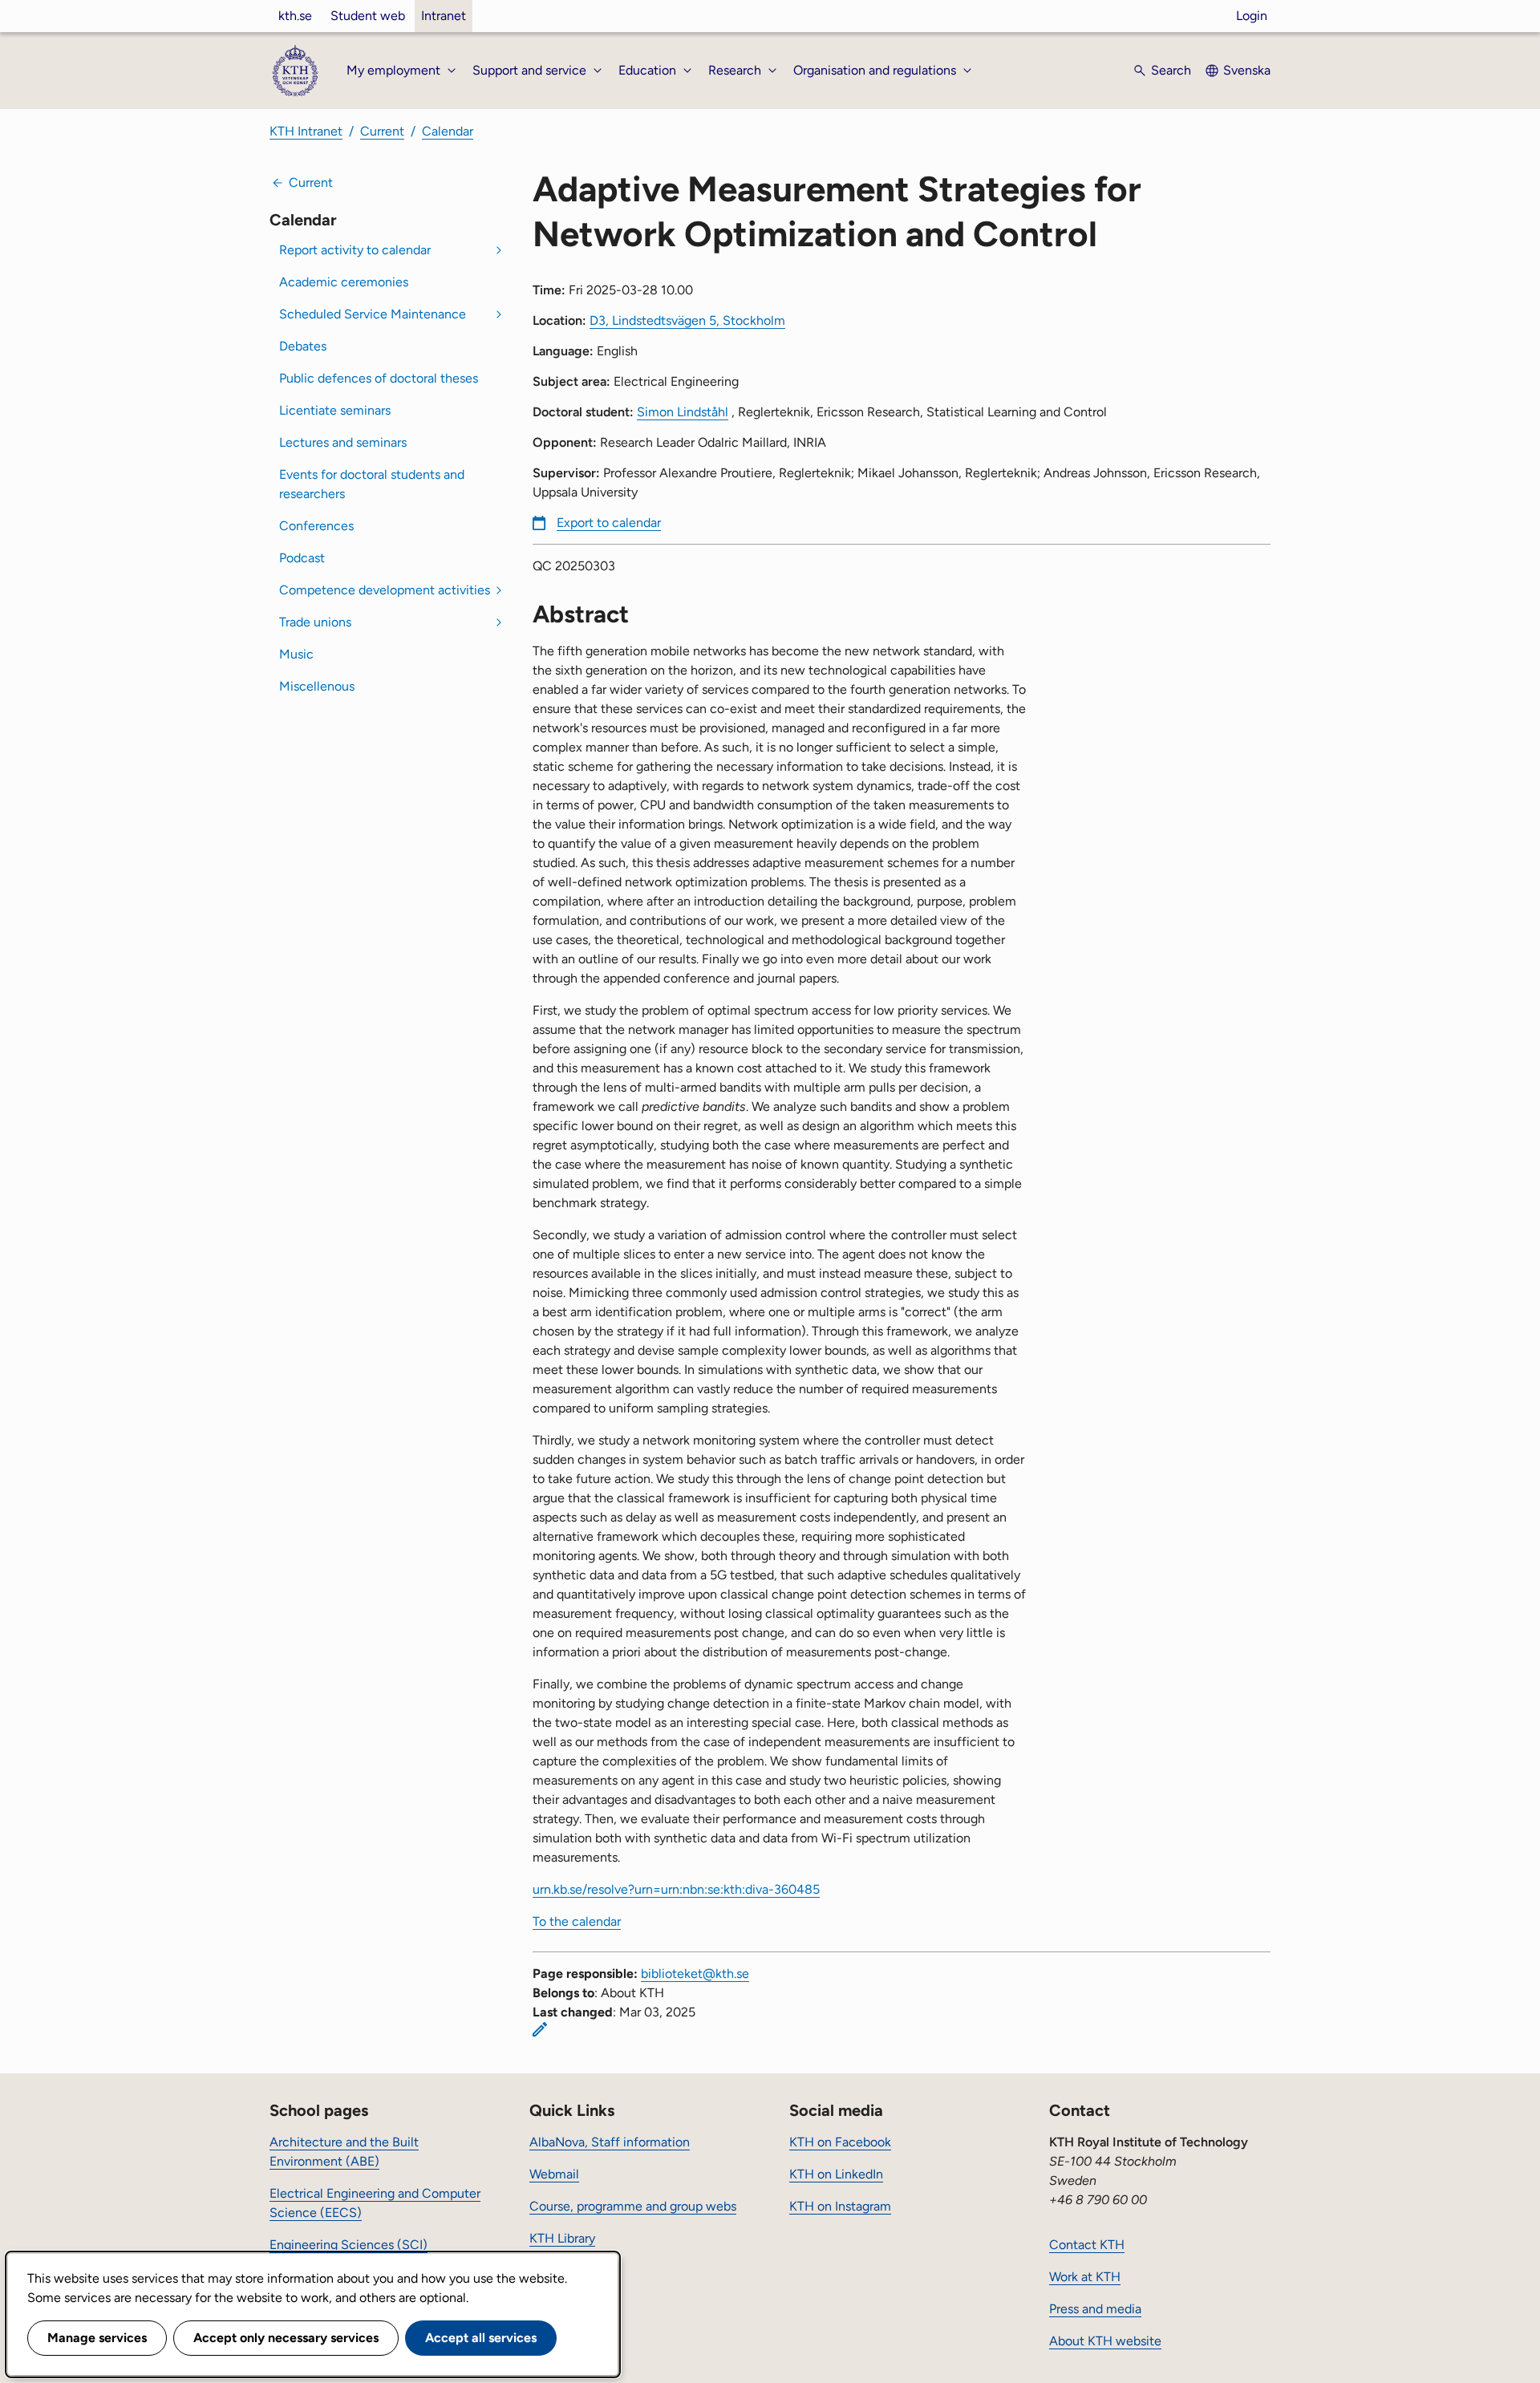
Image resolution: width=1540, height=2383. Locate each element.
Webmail (554, 2174)
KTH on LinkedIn (836, 2174)
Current (382, 131)
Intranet (444, 16)
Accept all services (481, 2338)
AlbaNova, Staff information (610, 2142)
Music (296, 654)
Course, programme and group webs (633, 2206)
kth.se (295, 16)
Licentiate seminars (335, 410)
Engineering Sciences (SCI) (349, 2245)
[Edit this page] (540, 2029)
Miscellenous (317, 686)
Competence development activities (385, 590)
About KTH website (1105, 2341)
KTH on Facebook (840, 2142)
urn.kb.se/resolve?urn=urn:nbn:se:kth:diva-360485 (676, 1889)
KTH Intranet (306, 131)
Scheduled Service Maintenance (373, 314)
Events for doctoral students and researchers (372, 484)
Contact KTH (1087, 2245)
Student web (368, 16)
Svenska (1247, 70)
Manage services (97, 2338)
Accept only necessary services (286, 2338)
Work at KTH (1085, 2277)
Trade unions (315, 622)
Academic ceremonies (344, 282)
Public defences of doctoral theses (379, 378)
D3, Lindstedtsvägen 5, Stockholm (687, 320)
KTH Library (562, 2238)
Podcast (302, 558)
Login (1252, 16)
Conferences (316, 526)
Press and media (1095, 2309)
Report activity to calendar (355, 250)
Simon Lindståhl (683, 412)
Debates (303, 346)
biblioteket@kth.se (695, 1974)
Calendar (448, 131)
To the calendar (577, 1921)
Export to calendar (609, 523)
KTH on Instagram (840, 2206)
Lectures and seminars (343, 442)
